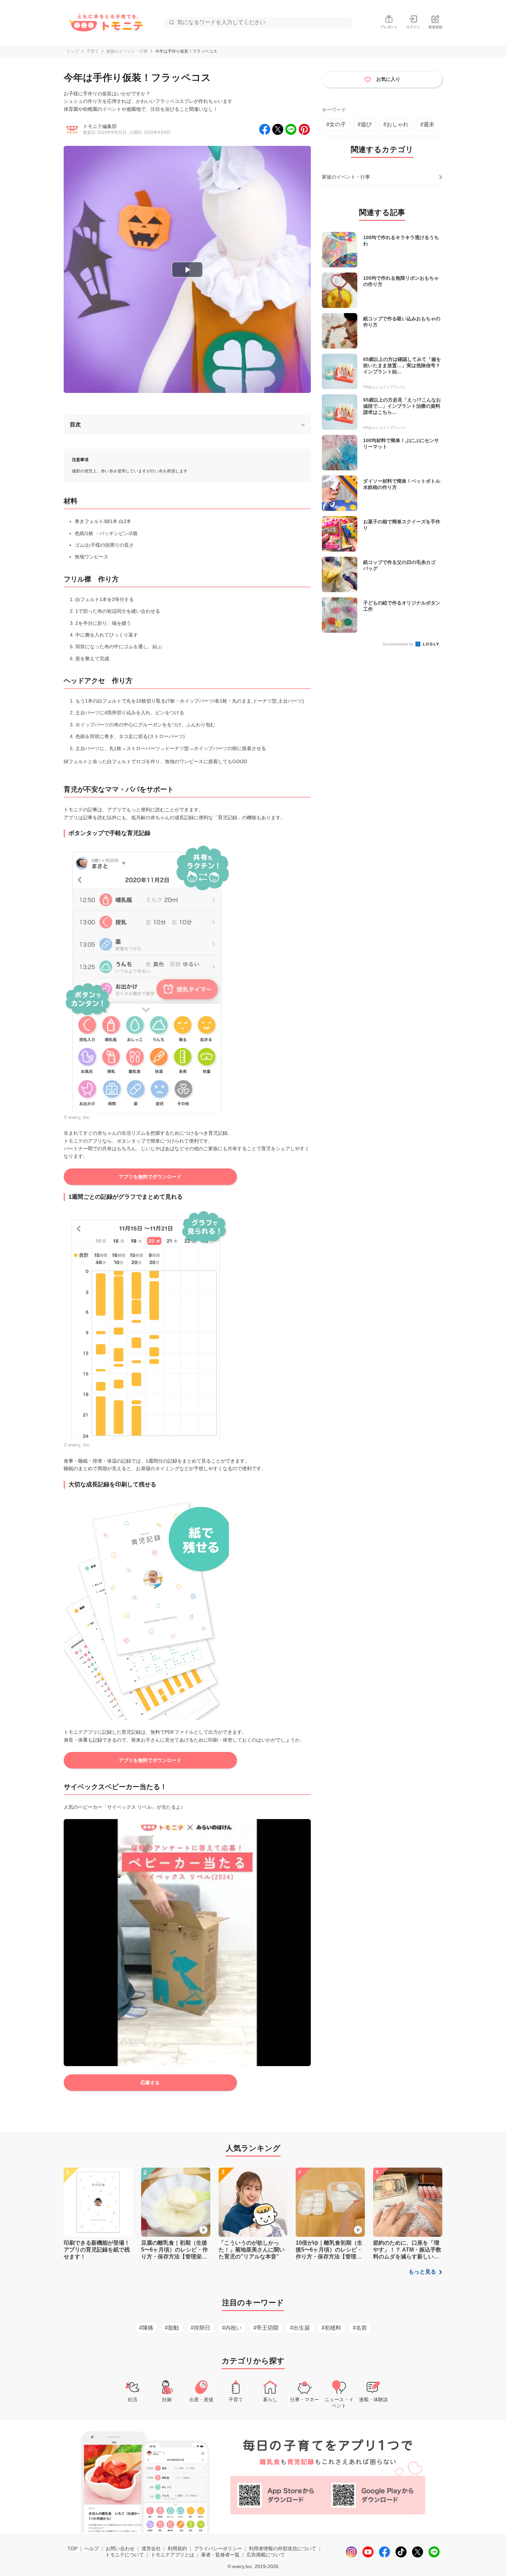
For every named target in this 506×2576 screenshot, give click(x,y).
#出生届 (300, 2328)
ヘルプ (92, 2548)
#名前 (360, 2328)
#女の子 (336, 124)
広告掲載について (266, 2555)
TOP (72, 2548)
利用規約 (177, 2548)
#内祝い (232, 2328)
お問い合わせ (120, 2548)
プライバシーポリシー (218, 2548)
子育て (93, 51)
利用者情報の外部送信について (283, 2548)
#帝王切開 (266, 2328)
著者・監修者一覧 (220, 2555)
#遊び (365, 124)
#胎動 (172, 2328)
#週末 (427, 124)
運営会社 (151, 2548)
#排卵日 (201, 2328)
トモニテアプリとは (172, 2555)
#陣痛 (146, 2328)
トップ (73, 51)
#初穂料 (331, 2328)
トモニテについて (125, 2555)
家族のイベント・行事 (127, 51)
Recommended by (399, 644)
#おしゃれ (396, 124)
